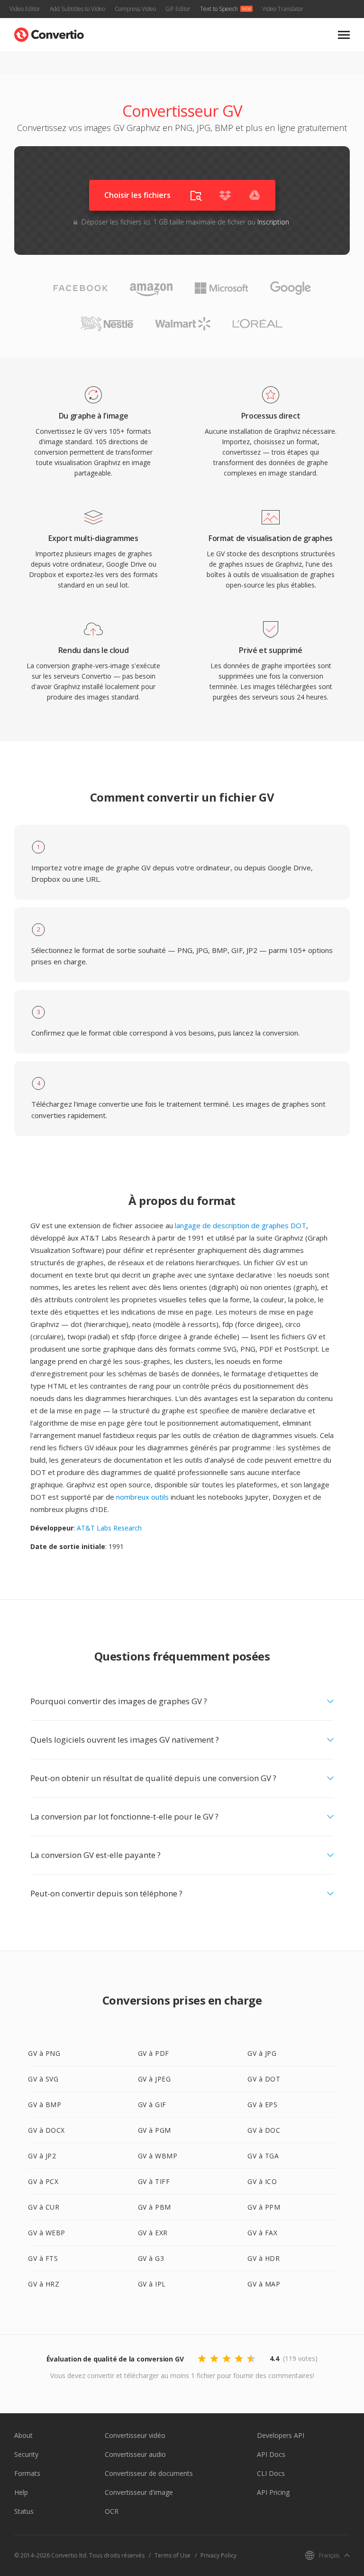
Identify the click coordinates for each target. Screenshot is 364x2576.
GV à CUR (44, 2207)
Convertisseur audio (135, 2454)
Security (26, 2454)
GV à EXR (153, 2233)
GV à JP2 (42, 2156)
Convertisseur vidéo (135, 2435)
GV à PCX (43, 2181)
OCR (112, 2511)
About (23, 2435)
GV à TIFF (154, 2181)
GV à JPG (262, 2053)
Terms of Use (173, 2555)
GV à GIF (152, 2105)
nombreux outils (142, 1497)
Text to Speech (219, 9)
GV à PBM (155, 2207)
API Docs (271, 2454)
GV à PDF (154, 2053)
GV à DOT (264, 2079)
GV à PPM (264, 2207)
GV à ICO (262, 2181)
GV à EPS (262, 2105)
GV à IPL (152, 2284)
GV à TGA (263, 2156)
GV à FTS (43, 2258)
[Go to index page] (49, 33)
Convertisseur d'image (139, 2492)
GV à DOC (264, 2130)
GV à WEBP (47, 2233)
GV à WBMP (158, 2156)
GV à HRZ (44, 2284)
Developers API (281, 2435)
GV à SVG (43, 2079)
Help (21, 2492)
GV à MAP (264, 2284)
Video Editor (25, 9)
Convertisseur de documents (149, 2473)
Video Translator (283, 9)
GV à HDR (264, 2258)
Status (24, 2511)
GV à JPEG (155, 2079)
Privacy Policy (218, 2555)
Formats (27, 2473)
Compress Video (135, 9)
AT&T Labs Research (109, 1528)
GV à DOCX (46, 2130)
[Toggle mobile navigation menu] (344, 35)
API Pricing (273, 2492)
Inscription (273, 222)
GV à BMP (45, 2105)
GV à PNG (44, 2053)
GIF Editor (178, 9)
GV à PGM (155, 2130)
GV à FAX (262, 2233)
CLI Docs (271, 2473)
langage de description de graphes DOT (241, 1225)
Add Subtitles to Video (77, 9)
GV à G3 (151, 2258)
